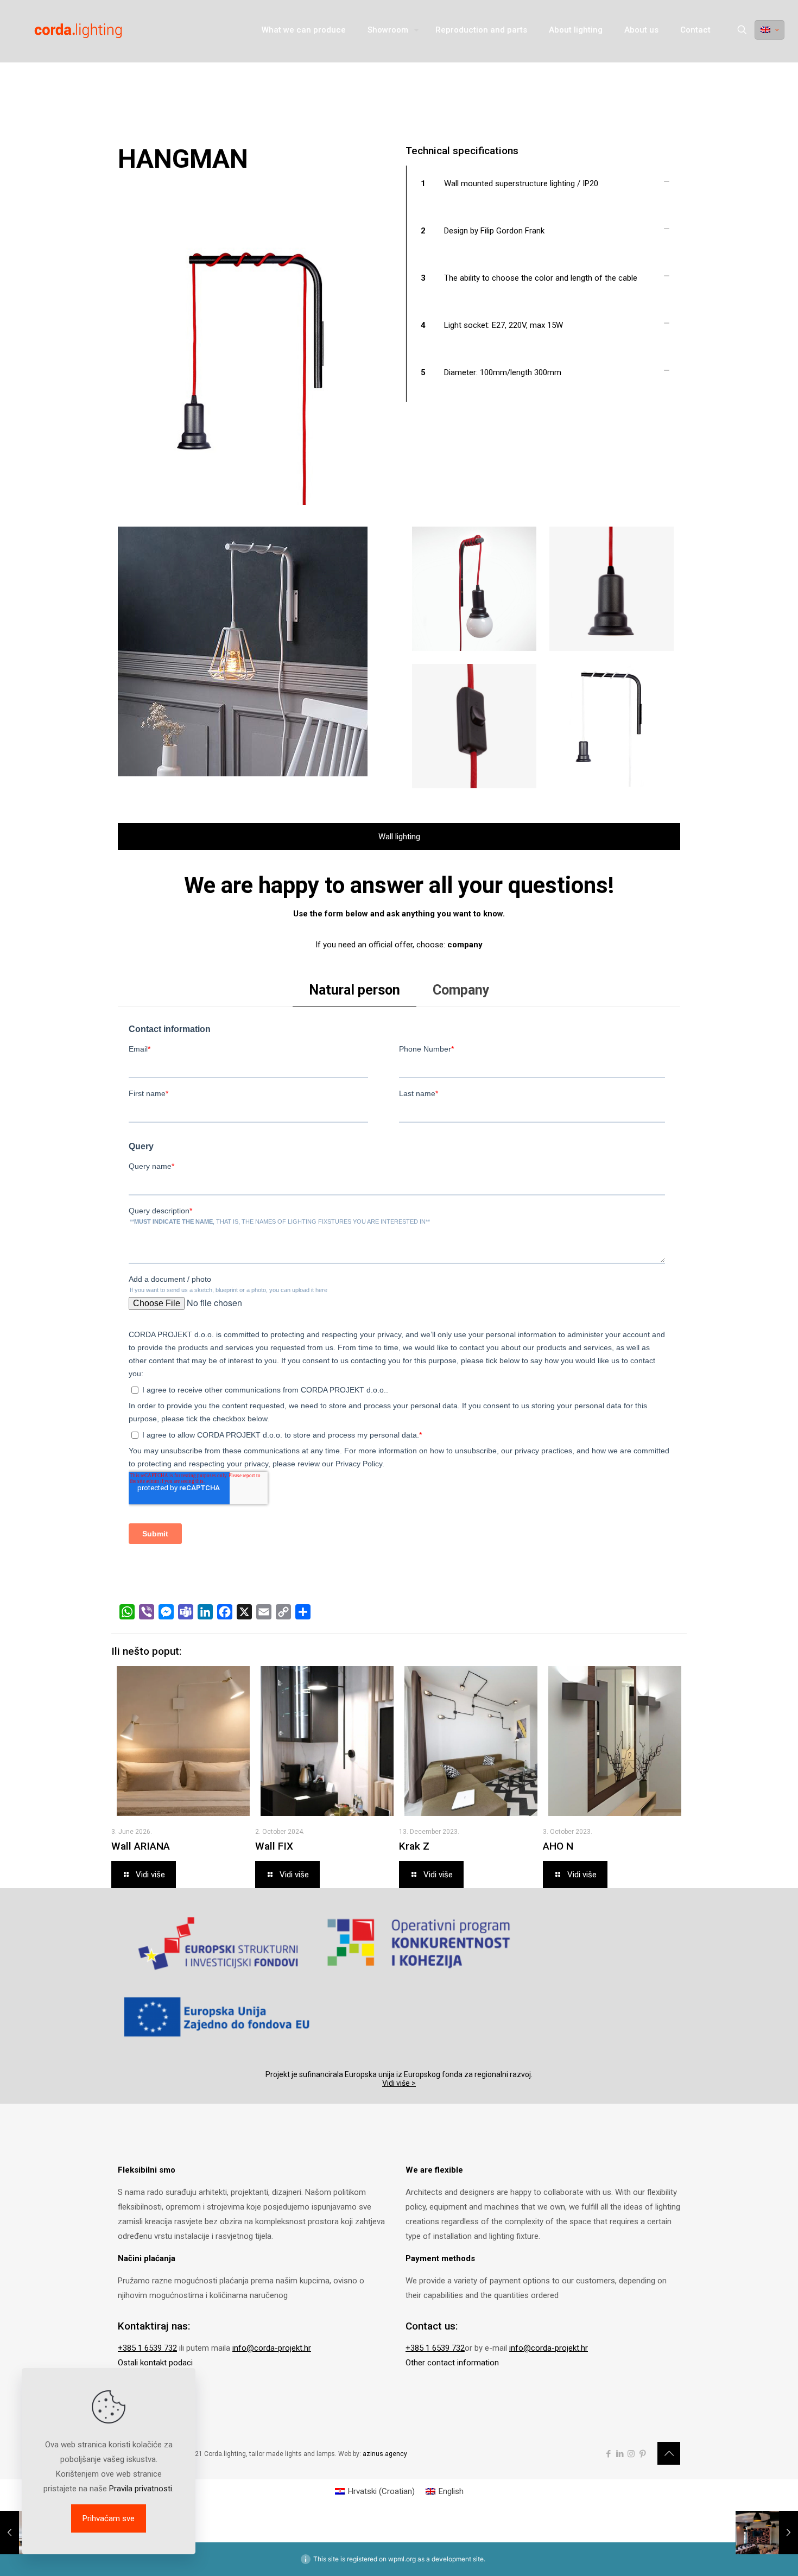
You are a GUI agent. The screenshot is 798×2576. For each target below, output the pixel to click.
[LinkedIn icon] (620, 2454)
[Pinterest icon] (642, 2454)
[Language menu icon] (769, 30)
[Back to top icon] (669, 2453)
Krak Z (414, 1846)
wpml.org (402, 2559)
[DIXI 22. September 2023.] (767, 2533)
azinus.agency (385, 2454)
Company (461, 990)
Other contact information (452, 2363)
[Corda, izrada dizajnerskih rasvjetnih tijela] (66, 30)
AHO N (558, 1846)
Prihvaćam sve (109, 2518)
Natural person (354, 990)
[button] (543, 189)
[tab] (354, 990)
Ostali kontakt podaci (155, 2363)
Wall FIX (274, 1846)
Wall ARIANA (141, 1846)
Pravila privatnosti (141, 2489)
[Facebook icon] (608, 2454)
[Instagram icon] (631, 2454)
